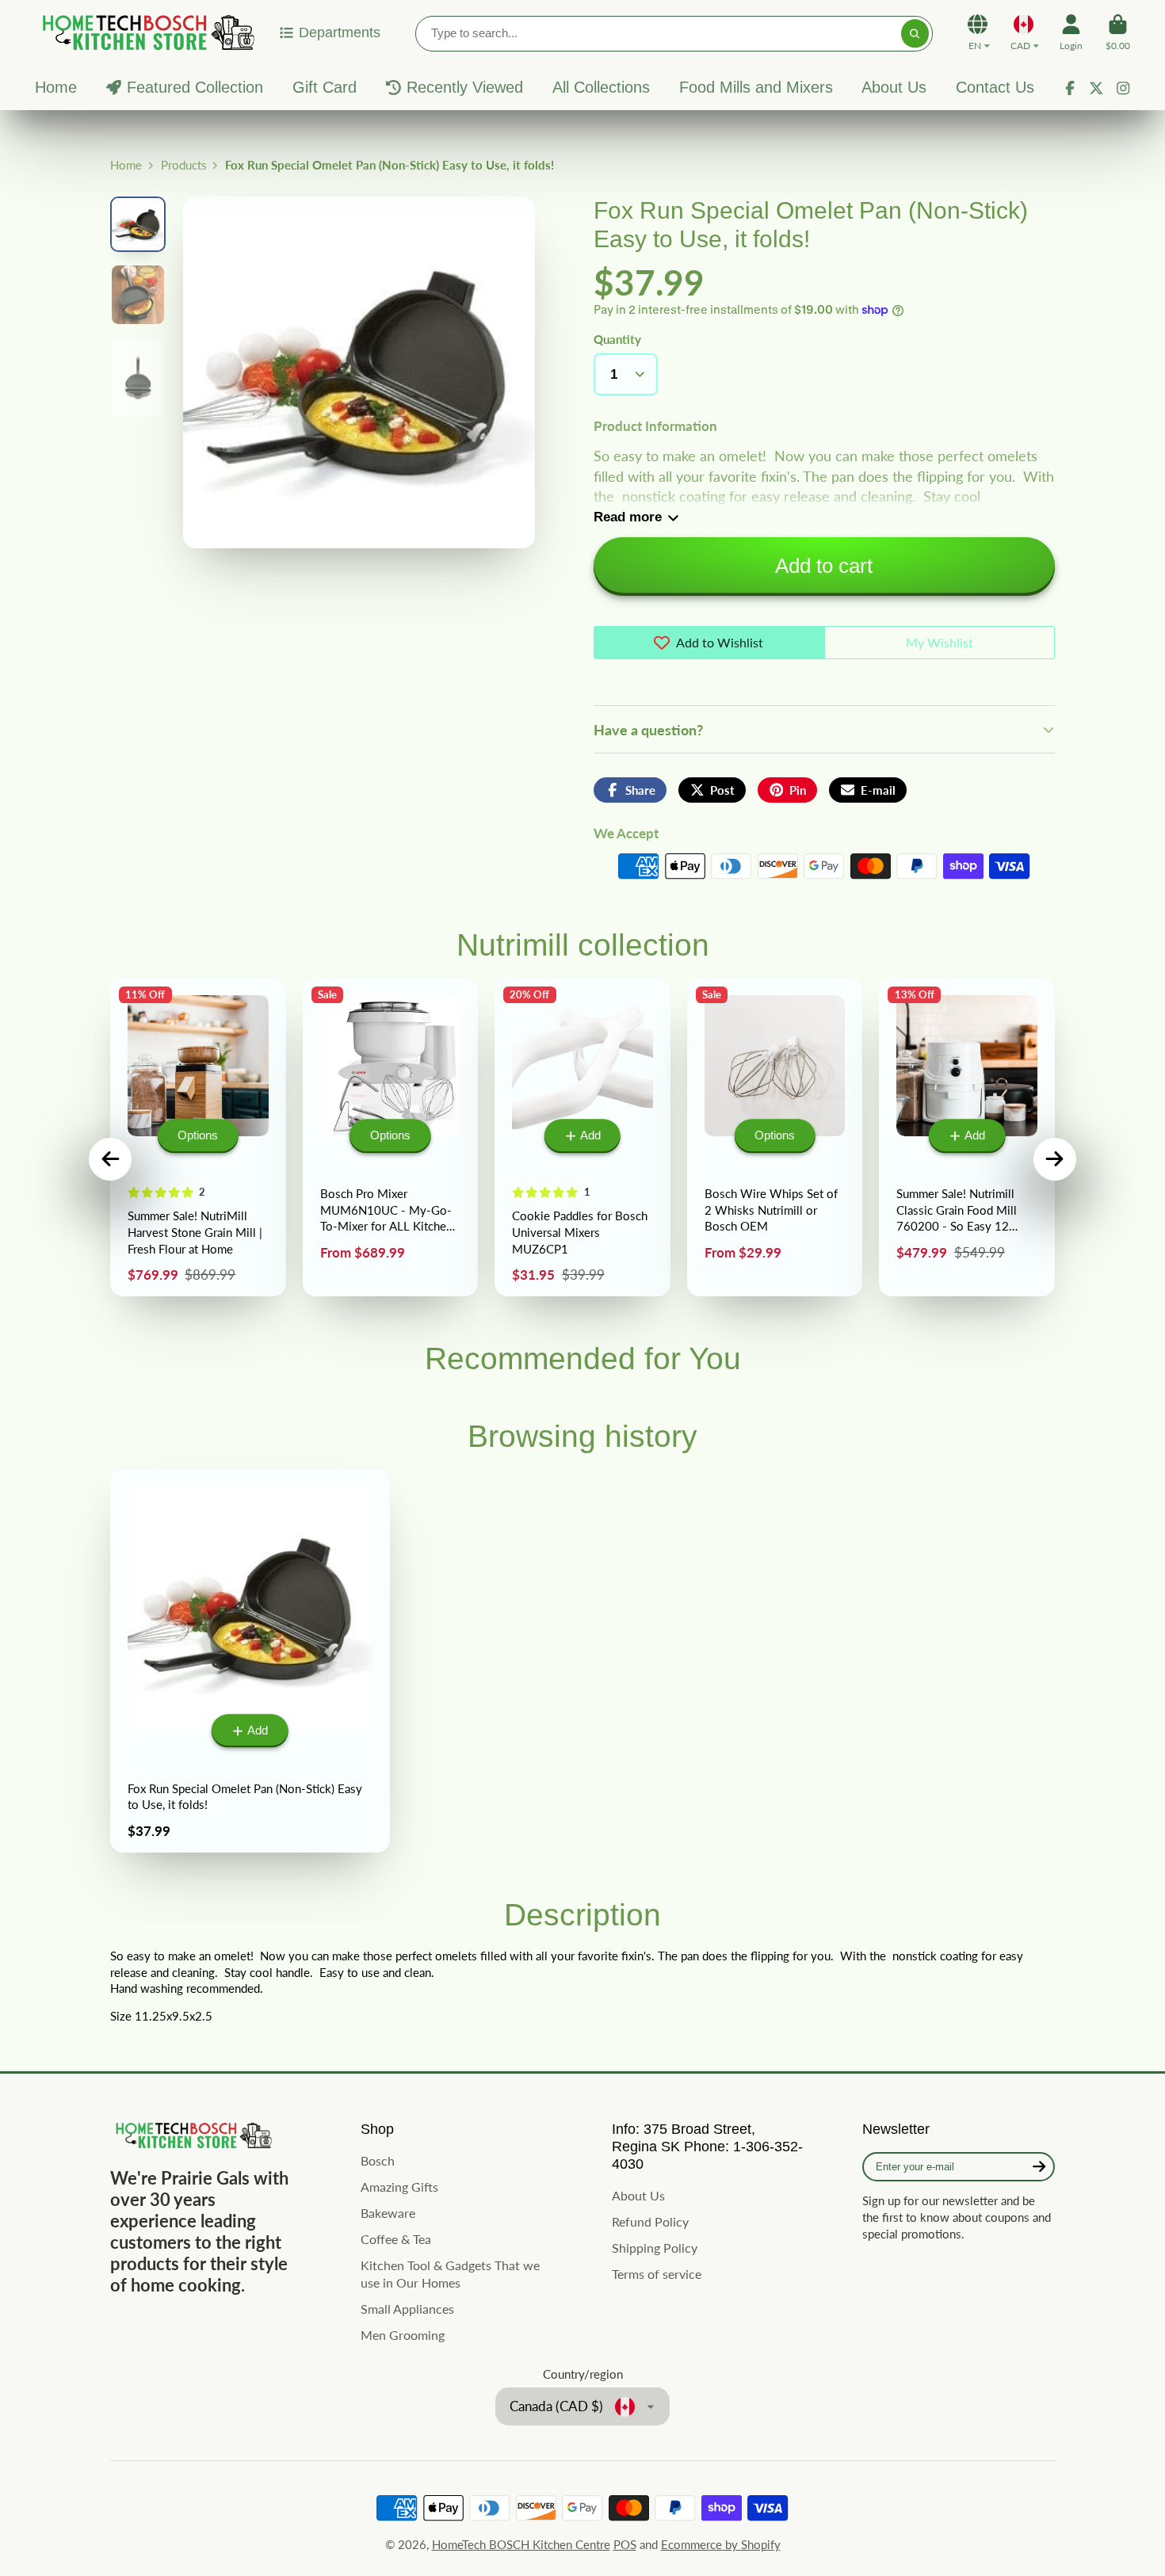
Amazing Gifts (399, 2187)
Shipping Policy (655, 2248)
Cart (1118, 32)
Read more (628, 517)
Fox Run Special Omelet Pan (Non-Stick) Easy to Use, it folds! (250, 1661)
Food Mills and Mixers (756, 87)
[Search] (915, 34)
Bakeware (388, 2213)
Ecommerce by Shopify (721, 2544)
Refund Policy (650, 2221)
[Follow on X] (1096, 88)
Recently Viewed (465, 87)
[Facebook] (1070, 88)
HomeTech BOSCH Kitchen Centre (521, 2544)
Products (184, 165)
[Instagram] (1123, 88)
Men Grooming (403, 2335)
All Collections (601, 87)
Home (56, 87)
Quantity (617, 339)
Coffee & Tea (396, 2239)
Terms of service (657, 2274)
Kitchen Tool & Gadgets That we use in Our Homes (450, 2274)
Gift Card (325, 87)
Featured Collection (195, 87)
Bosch (378, 2160)
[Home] (146, 32)
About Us (894, 87)
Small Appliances (407, 2309)
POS (625, 2544)
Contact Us (995, 87)
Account (1071, 32)
